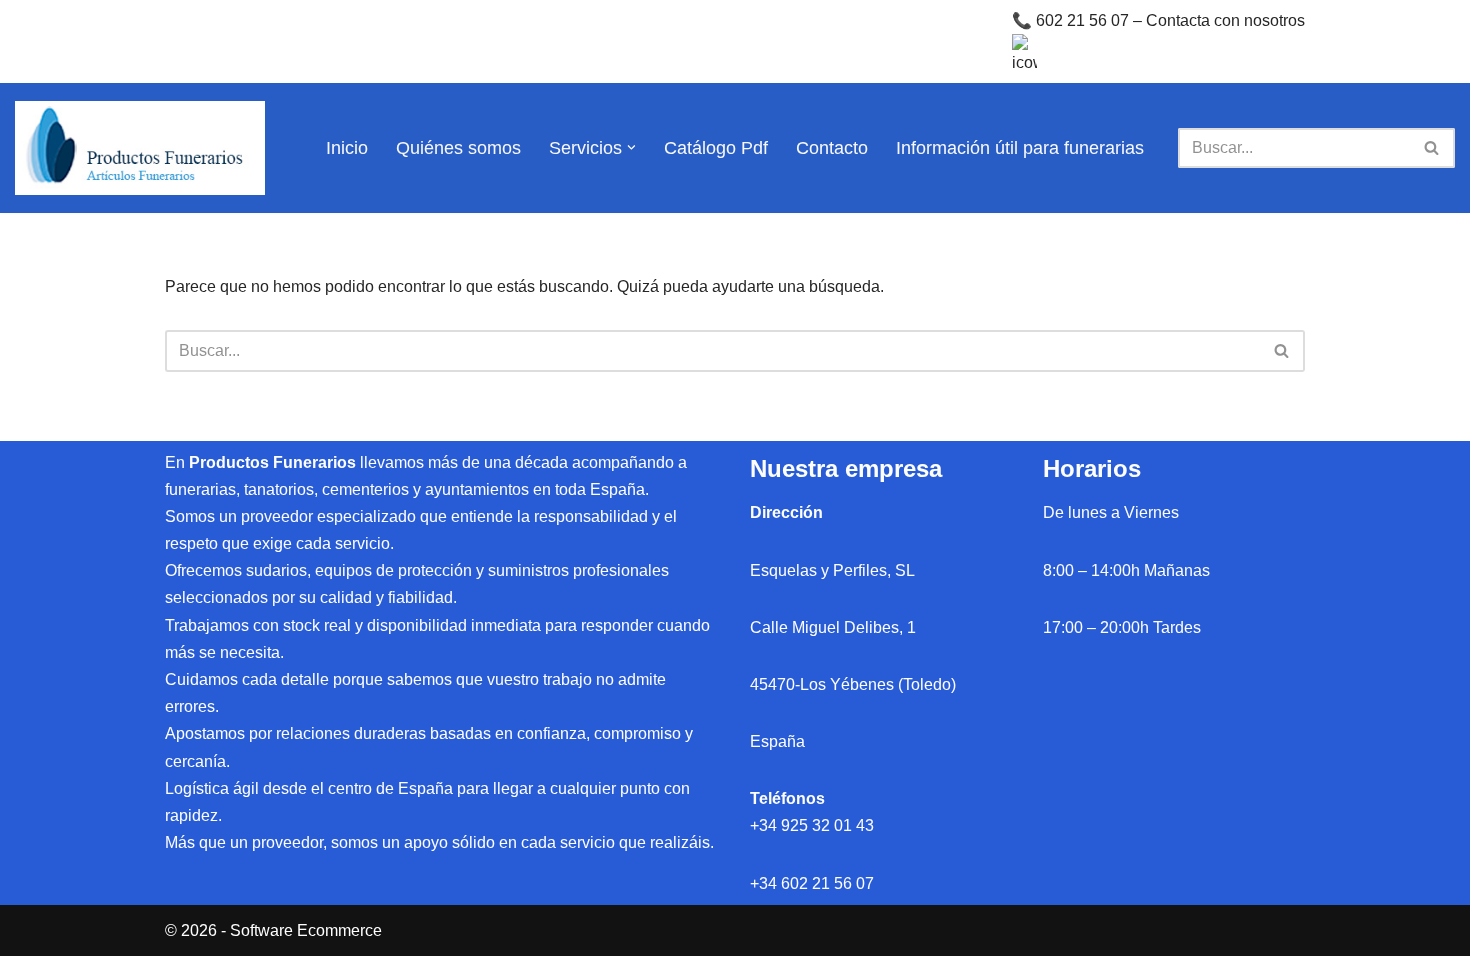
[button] (631, 147)
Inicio (347, 148)
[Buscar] (1432, 148)
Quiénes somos (458, 148)
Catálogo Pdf (716, 148)
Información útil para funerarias (1020, 148)
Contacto (832, 148)
